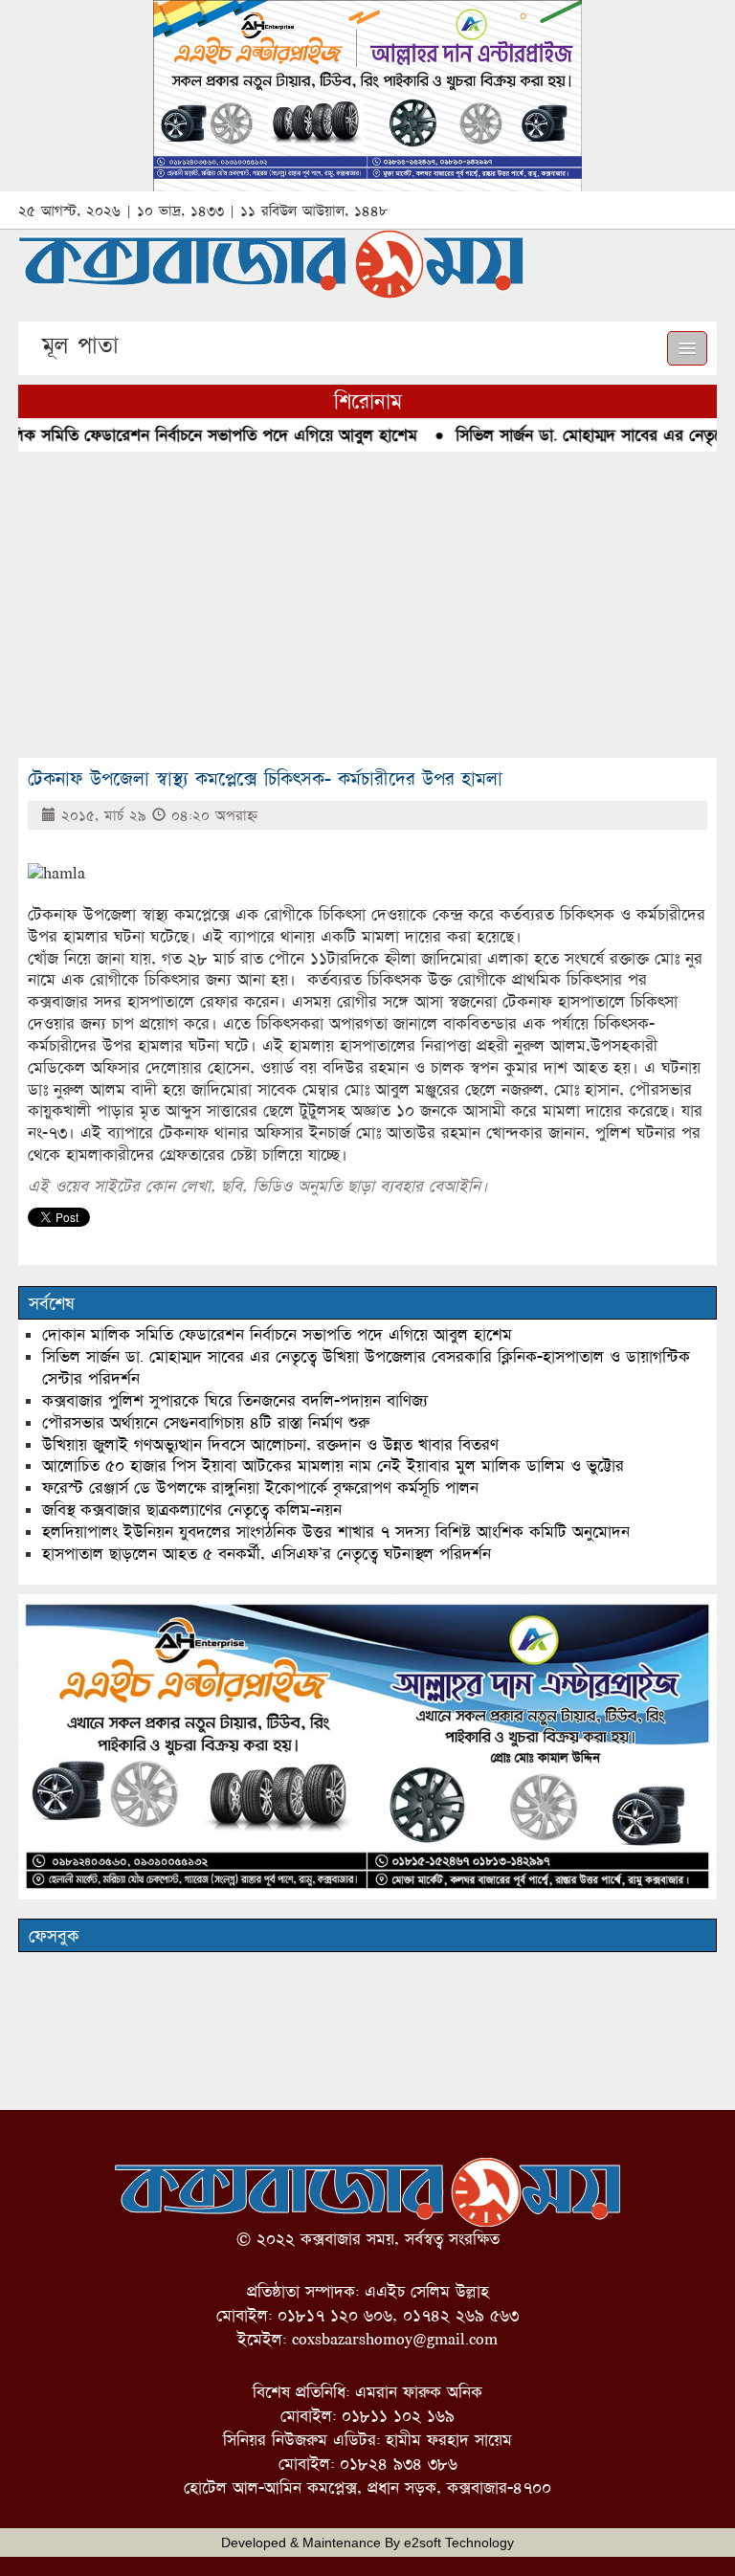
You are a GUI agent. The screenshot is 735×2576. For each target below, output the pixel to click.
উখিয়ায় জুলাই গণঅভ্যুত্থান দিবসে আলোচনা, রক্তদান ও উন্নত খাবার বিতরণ (270, 1444)
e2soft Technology (459, 2543)
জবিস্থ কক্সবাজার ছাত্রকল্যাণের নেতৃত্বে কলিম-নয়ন (192, 1510)
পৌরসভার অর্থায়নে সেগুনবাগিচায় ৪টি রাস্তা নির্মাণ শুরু (206, 1422)
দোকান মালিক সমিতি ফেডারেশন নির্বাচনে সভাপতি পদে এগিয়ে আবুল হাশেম (277, 1334)
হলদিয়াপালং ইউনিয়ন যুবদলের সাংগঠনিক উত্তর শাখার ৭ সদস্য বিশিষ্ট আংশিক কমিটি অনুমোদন (336, 1532)
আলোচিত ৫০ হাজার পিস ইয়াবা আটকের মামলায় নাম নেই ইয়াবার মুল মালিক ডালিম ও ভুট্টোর (333, 1466)
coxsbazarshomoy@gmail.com (395, 2339)
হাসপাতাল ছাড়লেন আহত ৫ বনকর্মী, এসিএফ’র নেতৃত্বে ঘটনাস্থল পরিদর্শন (267, 1554)
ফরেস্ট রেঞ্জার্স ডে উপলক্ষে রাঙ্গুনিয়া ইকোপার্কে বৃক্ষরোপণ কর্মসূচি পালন (260, 1488)
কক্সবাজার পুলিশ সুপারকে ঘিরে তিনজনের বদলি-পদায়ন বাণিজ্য (235, 1400)
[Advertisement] (367, 605)
